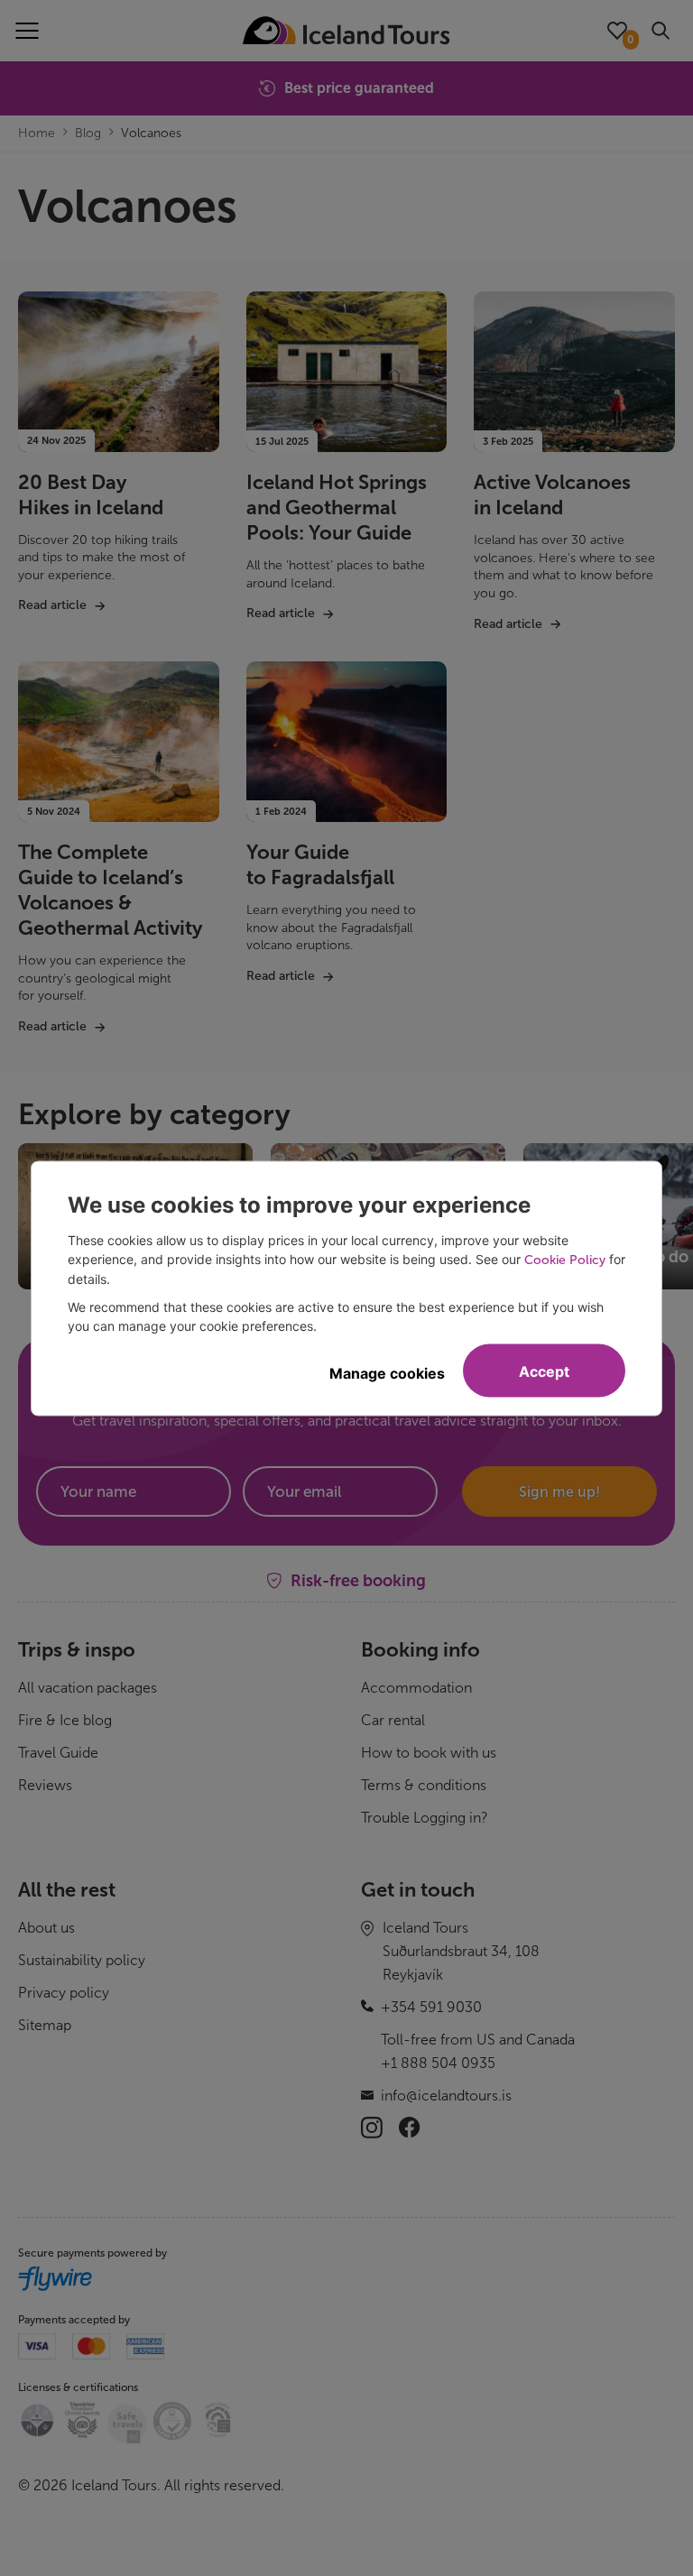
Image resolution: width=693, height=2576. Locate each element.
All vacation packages (88, 1688)
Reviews (45, 1785)
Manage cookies (387, 1372)
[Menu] (27, 31)
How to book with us (429, 1753)
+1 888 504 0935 (438, 2063)
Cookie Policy (565, 1259)
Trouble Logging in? (425, 1818)
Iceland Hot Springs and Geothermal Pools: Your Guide (337, 508)
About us (46, 1928)
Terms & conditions (424, 1785)
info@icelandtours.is (446, 2096)
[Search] (661, 31)
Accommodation (416, 1688)
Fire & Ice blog (65, 1720)
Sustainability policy (82, 1960)
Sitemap (45, 2025)
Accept (544, 1371)
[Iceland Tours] (346, 31)
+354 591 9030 (431, 2007)
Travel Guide (58, 1753)
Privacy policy (64, 1993)
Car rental (393, 1720)
